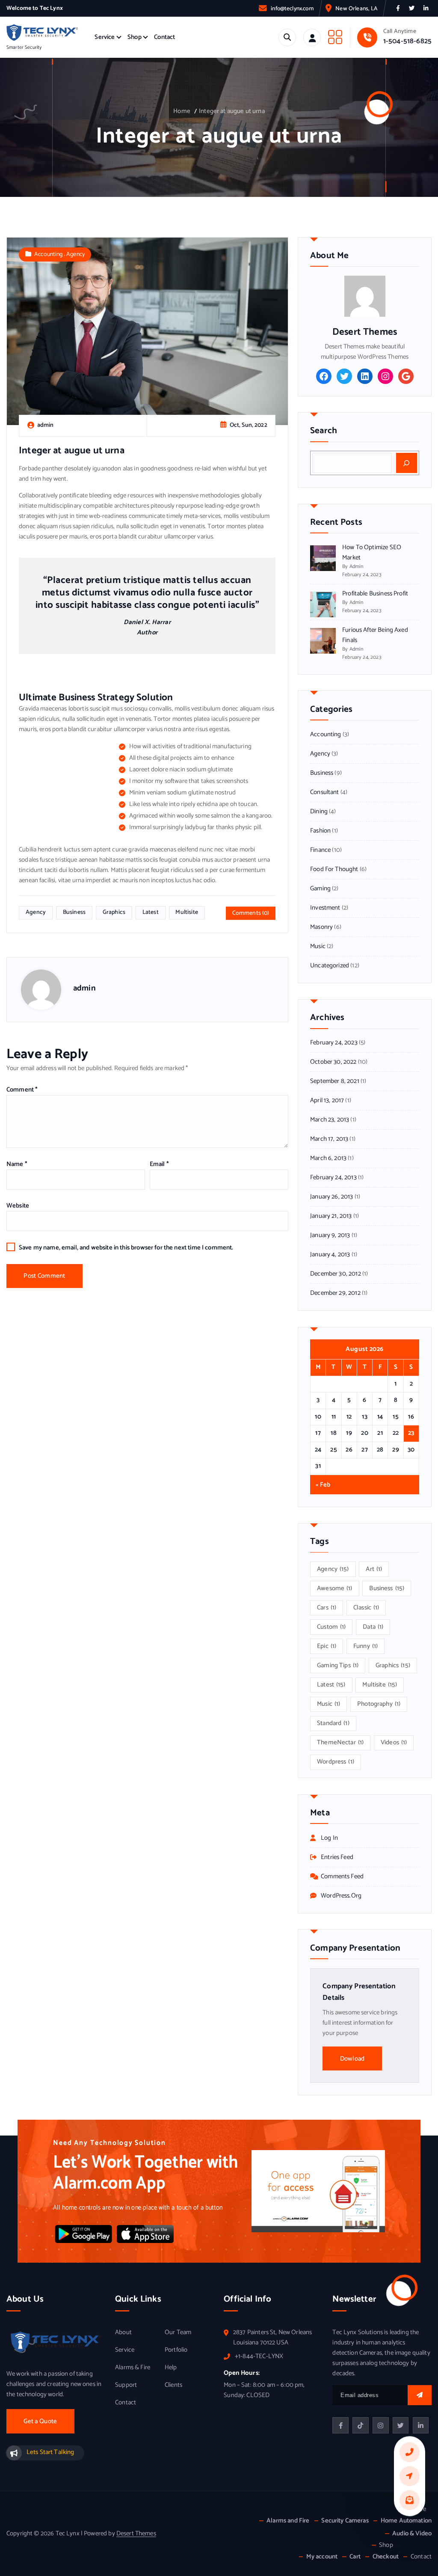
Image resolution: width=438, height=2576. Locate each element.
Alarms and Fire (288, 2521)
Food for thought (334, 869)
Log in (329, 1838)
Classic (366, 1608)
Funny (365, 1646)
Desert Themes (136, 2534)
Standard (333, 1723)
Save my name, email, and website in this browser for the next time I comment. (126, 1248)
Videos (394, 1743)
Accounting (49, 254)
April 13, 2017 (327, 1101)
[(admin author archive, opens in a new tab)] (365, 296)
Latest (151, 912)
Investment (325, 908)
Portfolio (176, 2350)
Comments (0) (251, 913)
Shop (135, 37)
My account (322, 2557)
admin (84, 988)
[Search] (407, 463)
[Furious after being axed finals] (323, 641)
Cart (355, 2557)
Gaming (320, 889)
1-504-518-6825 (407, 41)
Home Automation (406, 2521)
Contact (164, 37)
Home (182, 111)
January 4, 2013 (330, 1255)
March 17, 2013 (329, 1139)
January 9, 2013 (330, 1235)
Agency (75, 254)
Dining (319, 812)
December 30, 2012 (336, 1274)
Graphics (114, 912)
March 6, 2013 (328, 1158)
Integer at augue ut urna (232, 111)
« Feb (323, 1485)
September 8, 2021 (335, 1081)
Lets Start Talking (50, 2452)
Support (126, 2385)
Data (373, 1627)
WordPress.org (341, 1896)
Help (171, 2368)
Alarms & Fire (133, 2368)
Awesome (335, 1588)
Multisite (186, 912)
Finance (320, 850)
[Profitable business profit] (323, 604)
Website (18, 1206)
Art (374, 1569)
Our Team (178, 2332)
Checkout (386, 2557)
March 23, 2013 (330, 1120)
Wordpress (336, 1762)
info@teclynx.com (292, 9)
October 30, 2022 (333, 1062)
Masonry (321, 927)
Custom (331, 1627)
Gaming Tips (338, 1666)
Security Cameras (345, 2521)
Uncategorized (330, 966)
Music (318, 946)
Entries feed (337, 1857)
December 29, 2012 (335, 1293)
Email (159, 1164)
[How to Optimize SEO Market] (323, 558)
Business (74, 912)
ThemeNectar (340, 1743)
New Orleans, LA (356, 9)
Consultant (325, 792)
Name (17, 1164)
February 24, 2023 (334, 1043)
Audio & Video (412, 2534)
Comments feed (342, 1877)
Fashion (320, 831)
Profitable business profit (375, 594)
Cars (327, 1608)
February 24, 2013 (333, 1178)
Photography (379, 1704)
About (123, 2332)
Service (105, 37)
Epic (327, 1646)
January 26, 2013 (331, 1197)
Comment (22, 1090)
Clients (173, 2385)
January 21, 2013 (331, 1216)
